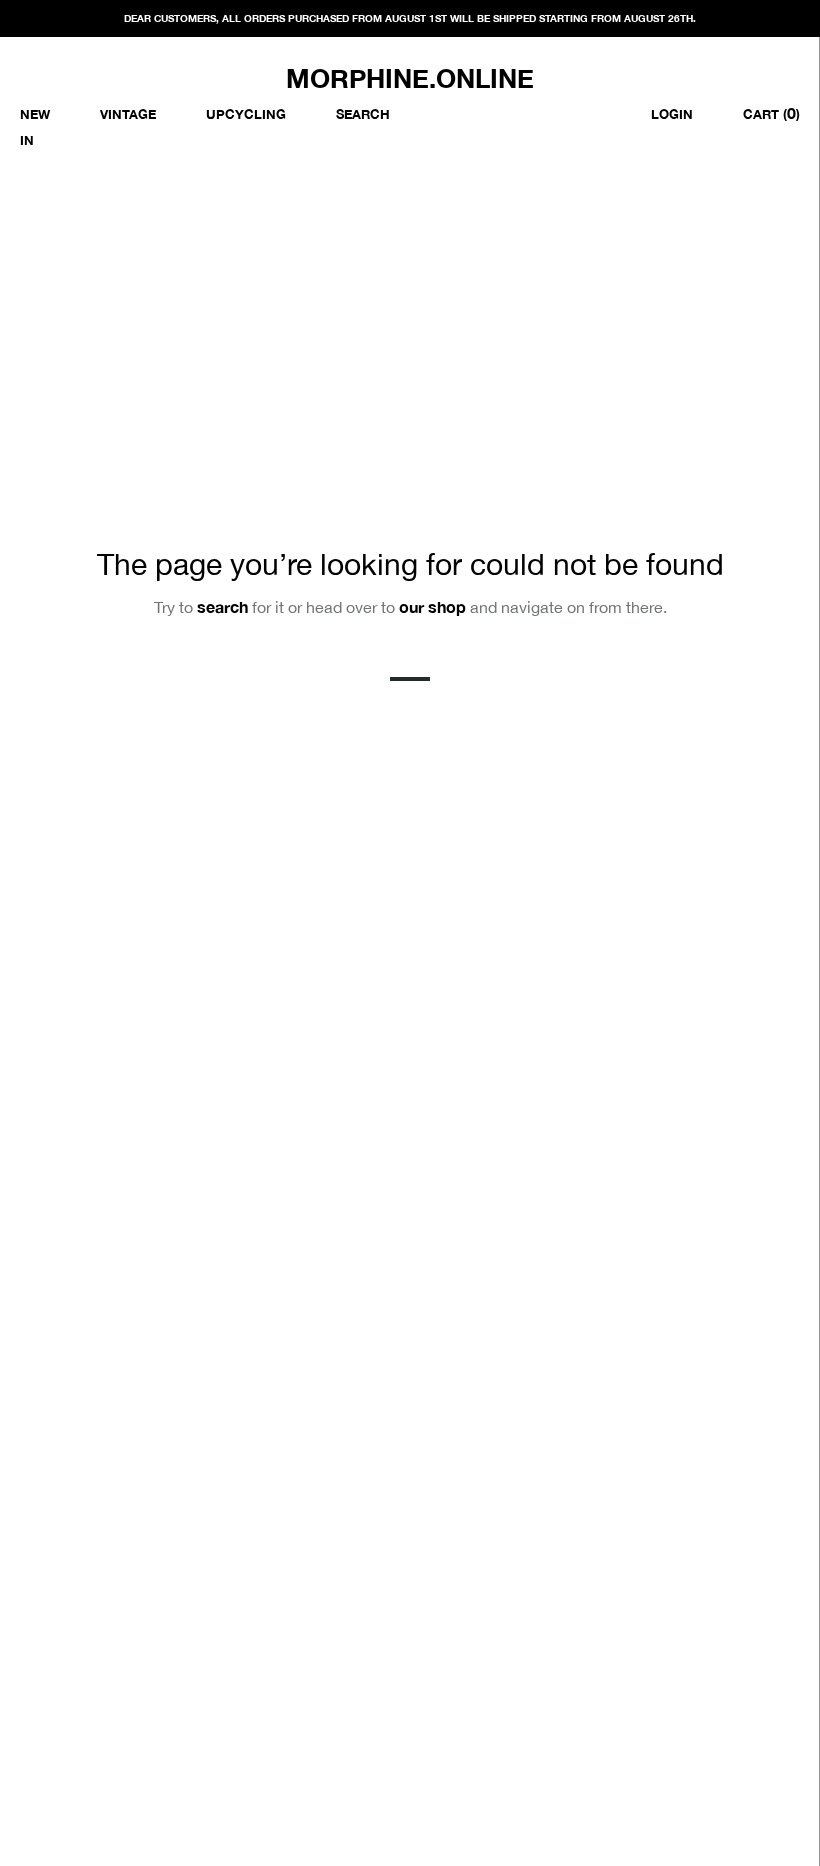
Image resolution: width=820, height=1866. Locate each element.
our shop (432, 606)
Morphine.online (410, 78)
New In (35, 127)
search (222, 606)
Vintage (128, 114)
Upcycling (246, 114)
